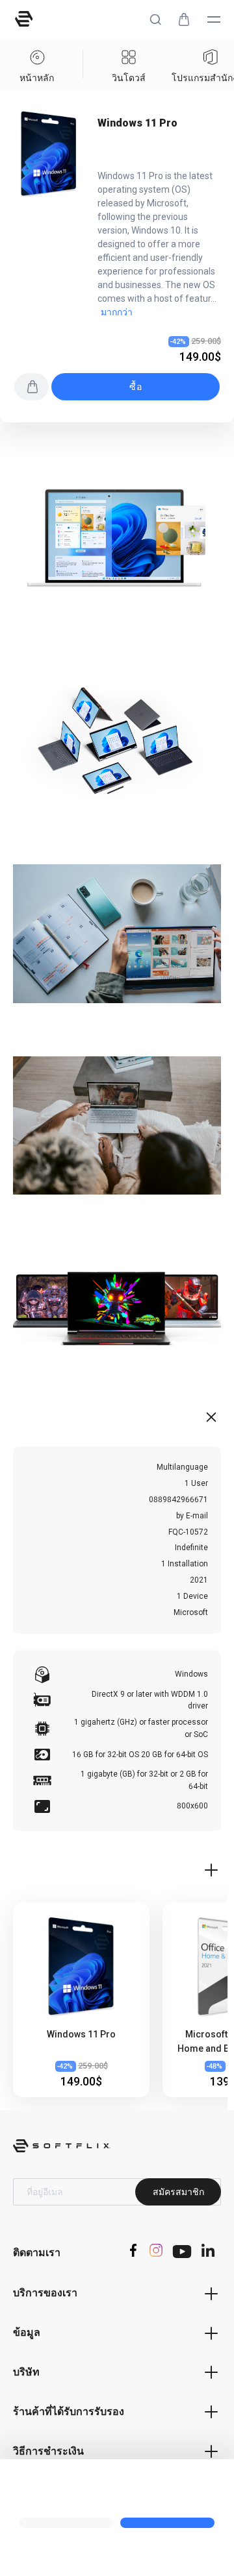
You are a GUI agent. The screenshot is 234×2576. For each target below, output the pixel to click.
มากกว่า (117, 312)
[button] (155, 19)
